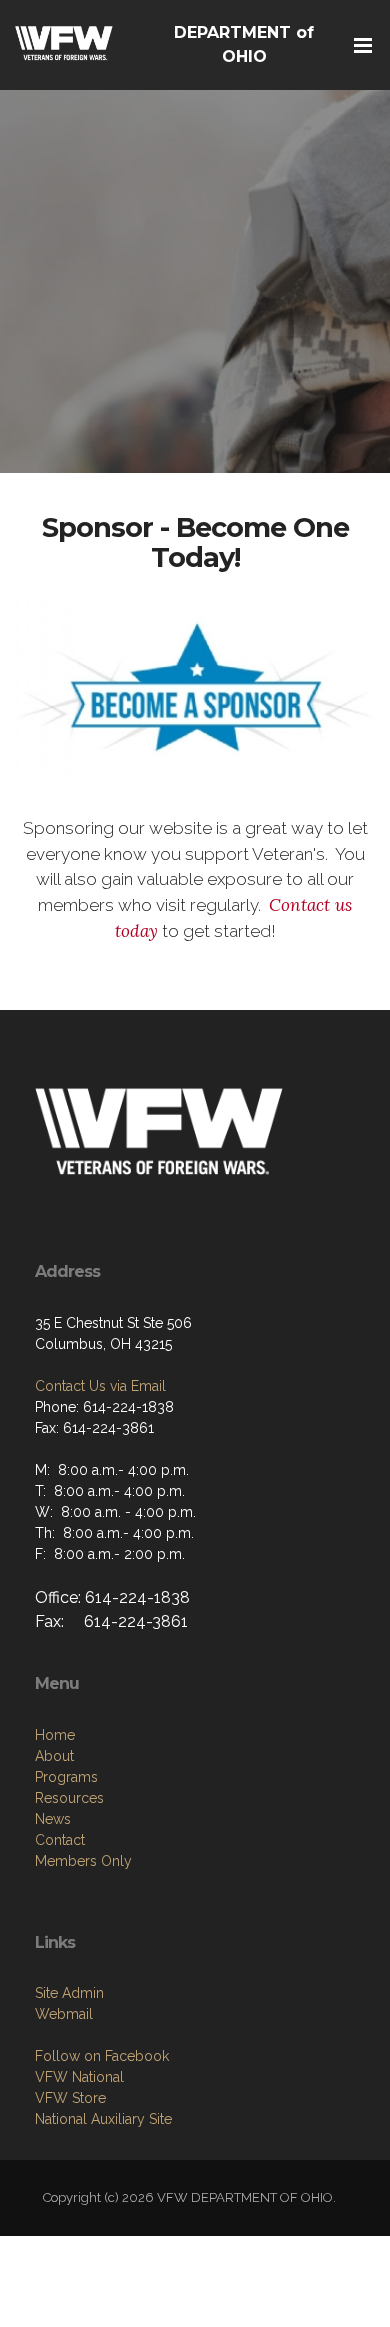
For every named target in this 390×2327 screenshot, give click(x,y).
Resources (69, 1798)
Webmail (64, 2014)
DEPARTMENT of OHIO (244, 44)
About (54, 1756)
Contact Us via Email (100, 1386)
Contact (60, 1840)
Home (55, 1735)
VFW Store (70, 2098)
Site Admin (69, 1993)
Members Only (83, 1861)
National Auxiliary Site (103, 2119)
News (53, 1819)
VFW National (79, 2077)
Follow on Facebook (102, 2056)
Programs (66, 1777)
